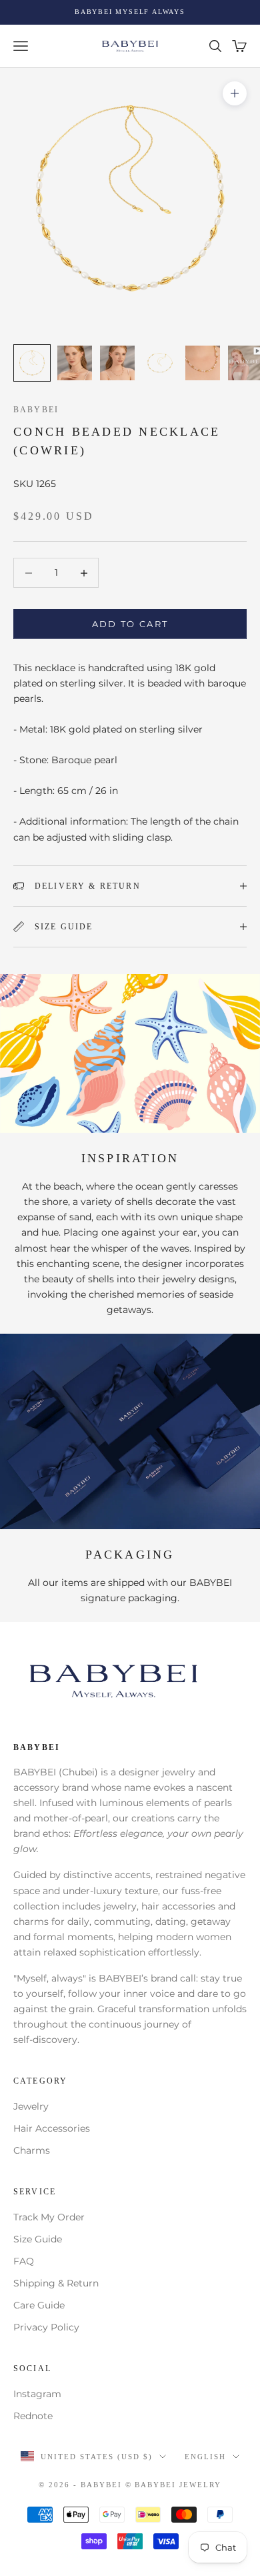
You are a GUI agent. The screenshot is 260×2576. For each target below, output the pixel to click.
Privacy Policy (46, 2327)
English (205, 2457)
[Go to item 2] (75, 363)
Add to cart (130, 624)
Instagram (37, 2394)
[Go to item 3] (117, 363)
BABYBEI (36, 410)
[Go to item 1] (32, 363)
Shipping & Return (56, 2283)
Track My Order (49, 2217)
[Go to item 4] (160, 363)
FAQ (24, 2261)
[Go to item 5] (203, 363)
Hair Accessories (52, 2128)
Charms (32, 2150)
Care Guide (39, 2305)
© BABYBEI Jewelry (174, 2485)
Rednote (33, 2416)
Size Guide (38, 2239)
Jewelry (31, 2106)
